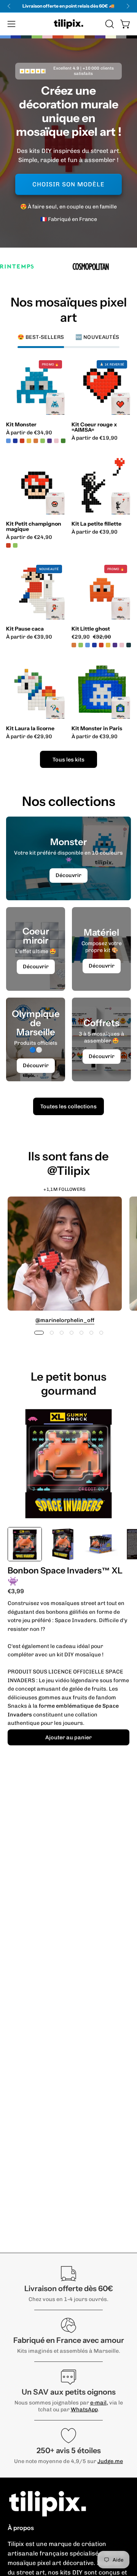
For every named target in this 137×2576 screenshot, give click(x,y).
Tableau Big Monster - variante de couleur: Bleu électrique (12, 441)
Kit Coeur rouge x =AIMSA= (94, 427)
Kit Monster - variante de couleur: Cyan (8, 441)
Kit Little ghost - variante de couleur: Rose (122, 645)
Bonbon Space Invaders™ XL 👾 (65, 1576)
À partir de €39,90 (95, 532)
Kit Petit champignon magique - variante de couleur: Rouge (8, 545)
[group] (68, 6)
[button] (109, 24)
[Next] (128, 6)
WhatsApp (84, 2409)
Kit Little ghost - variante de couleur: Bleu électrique (94, 645)
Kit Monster (21, 424)
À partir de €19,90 (95, 438)
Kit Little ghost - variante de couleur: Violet (115, 645)
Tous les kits (68, 760)
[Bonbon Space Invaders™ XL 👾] (25, 1544)
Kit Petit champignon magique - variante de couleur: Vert (15, 545)
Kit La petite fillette (96, 524)
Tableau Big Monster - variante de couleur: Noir (33, 441)
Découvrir (68, 875)
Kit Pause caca (25, 629)
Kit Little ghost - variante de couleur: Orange (74, 645)
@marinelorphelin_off (65, 1320)
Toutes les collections (68, 1106)
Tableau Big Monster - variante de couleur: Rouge (19, 441)
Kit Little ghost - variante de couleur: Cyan (88, 645)
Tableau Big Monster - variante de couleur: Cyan (26, 441)
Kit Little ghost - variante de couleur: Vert (81, 645)
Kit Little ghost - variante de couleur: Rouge (101, 645)
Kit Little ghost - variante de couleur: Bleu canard (129, 645)
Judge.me (110, 2461)
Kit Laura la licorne (30, 728)
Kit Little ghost (91, 629)
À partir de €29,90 (29, 737)
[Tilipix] (68, 24)
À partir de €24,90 (29, 537)
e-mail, (99, 2403)
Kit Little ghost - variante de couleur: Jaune (108, 645)
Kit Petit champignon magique (34, 526)
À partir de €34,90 (29, 433)
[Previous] (9, 6)
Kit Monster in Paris (97, 728)
